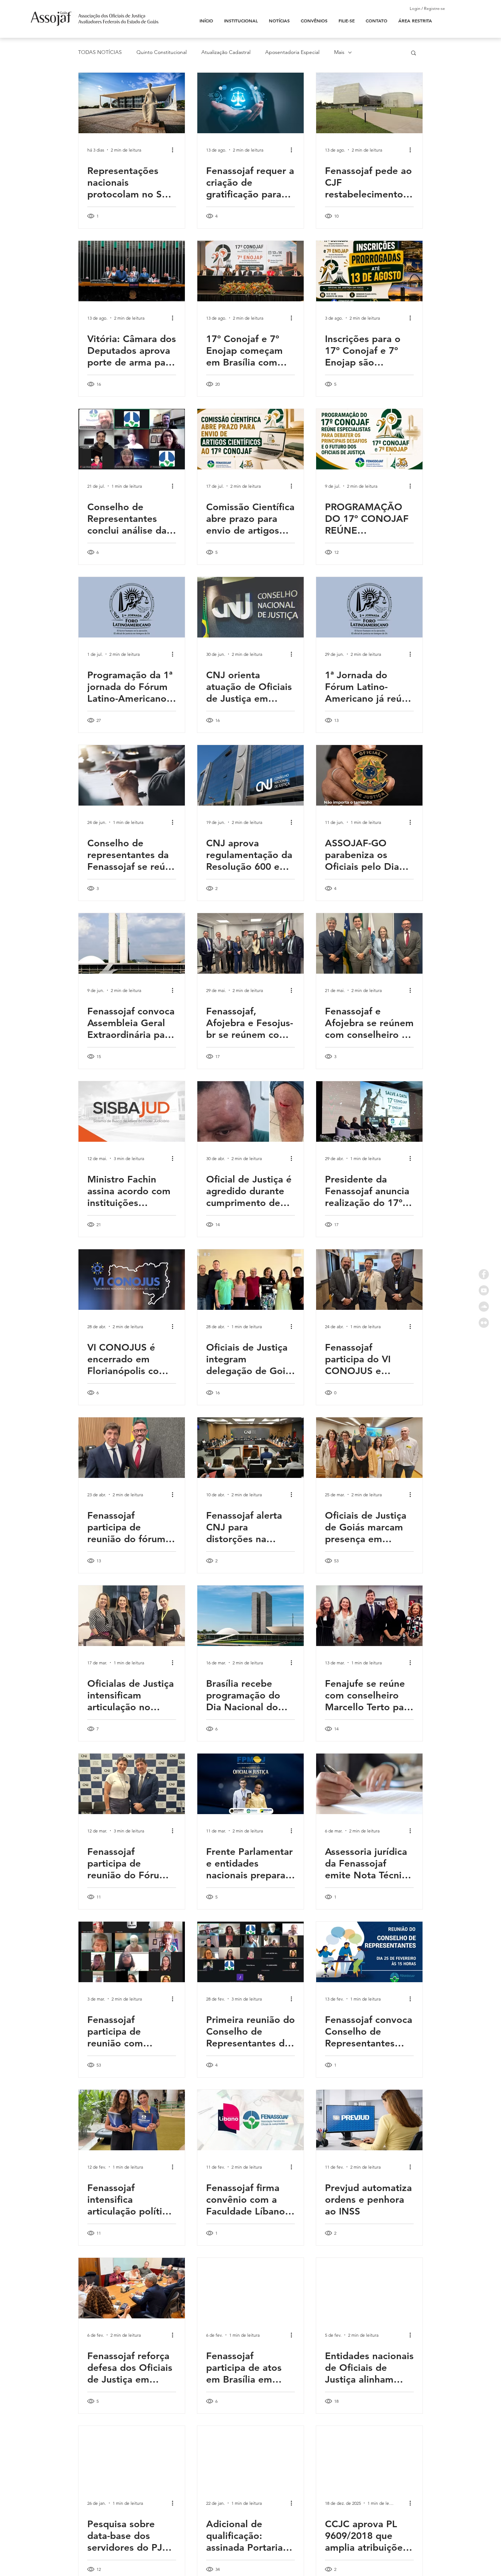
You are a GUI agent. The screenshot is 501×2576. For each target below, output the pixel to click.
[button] (414, 53)
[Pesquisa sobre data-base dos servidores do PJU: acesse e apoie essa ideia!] (132, 2456)
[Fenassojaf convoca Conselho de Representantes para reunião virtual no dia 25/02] (369, 1952)
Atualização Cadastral (226, 52)
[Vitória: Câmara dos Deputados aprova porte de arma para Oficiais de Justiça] (132, 271)
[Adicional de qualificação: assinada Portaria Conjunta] (251, 2456)
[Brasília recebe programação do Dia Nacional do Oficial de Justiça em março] (251, 1616)
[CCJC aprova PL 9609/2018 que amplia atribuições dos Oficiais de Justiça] (369, 2456)
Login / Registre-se (427, 8)
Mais (339, 52)
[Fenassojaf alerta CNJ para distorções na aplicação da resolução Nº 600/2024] (251, 1448)
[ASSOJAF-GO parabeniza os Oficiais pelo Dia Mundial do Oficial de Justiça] (369, 775)
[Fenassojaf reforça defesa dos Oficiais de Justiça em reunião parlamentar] (132, 2288)
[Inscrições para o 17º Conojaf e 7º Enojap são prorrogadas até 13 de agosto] (369, 271)
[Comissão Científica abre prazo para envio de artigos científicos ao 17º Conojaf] (251, 439)
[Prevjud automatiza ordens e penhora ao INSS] (369, 2120)
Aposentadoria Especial (292, 52)
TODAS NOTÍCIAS (100, 52)
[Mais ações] (175, 150)
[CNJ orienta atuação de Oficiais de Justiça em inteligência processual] (251, 607)
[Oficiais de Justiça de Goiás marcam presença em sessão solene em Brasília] (369, 1448)
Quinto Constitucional (162, 52)
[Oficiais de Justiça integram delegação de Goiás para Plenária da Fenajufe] (251, 1280)
